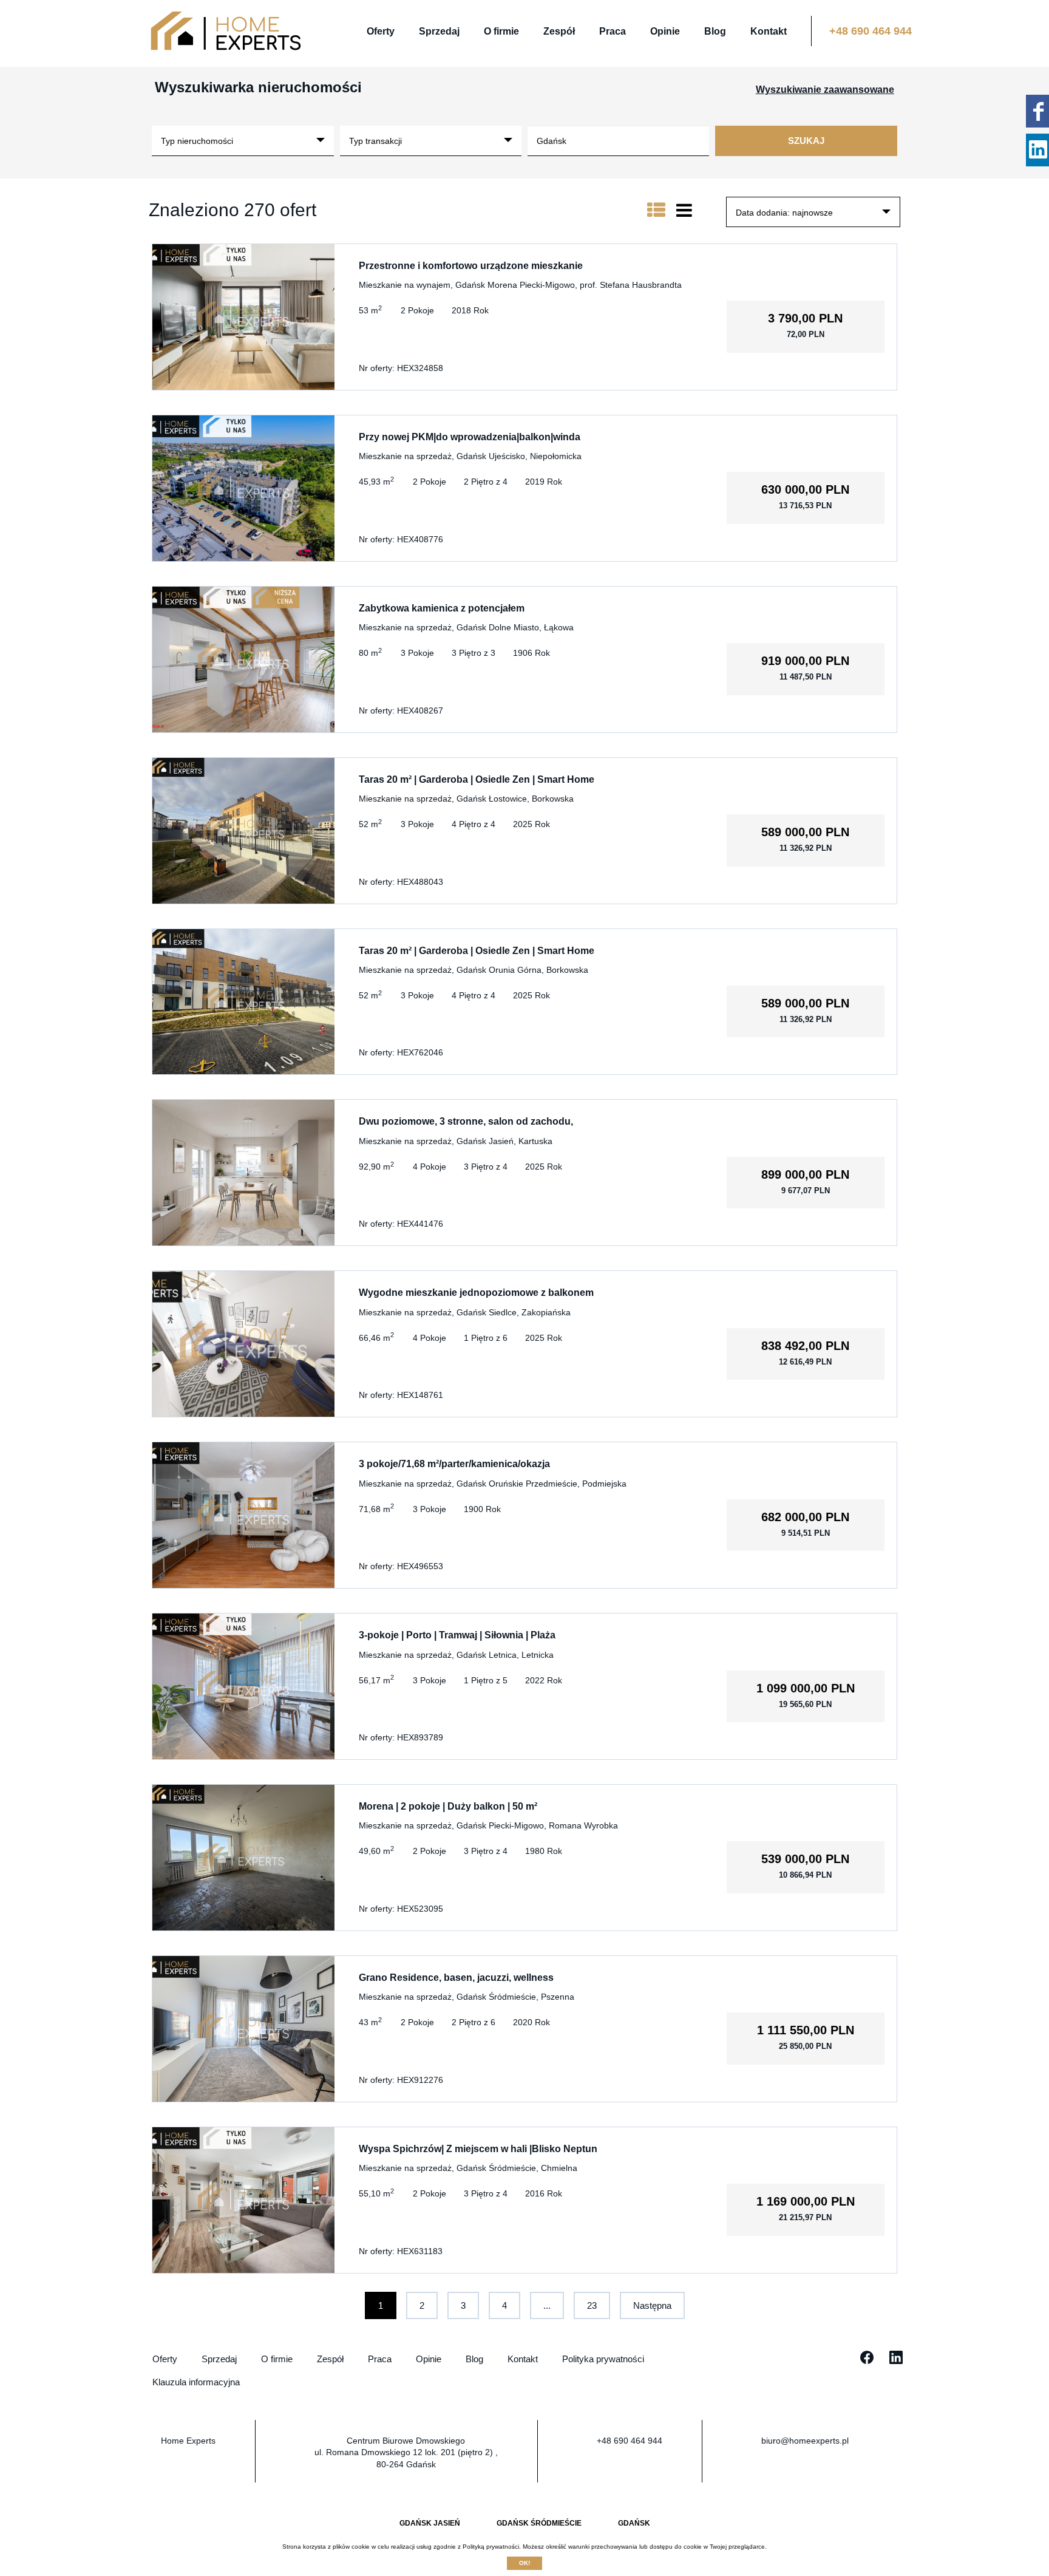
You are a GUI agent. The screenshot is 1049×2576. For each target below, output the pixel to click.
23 (592, 2305)
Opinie (665, 31)
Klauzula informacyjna (196, 2382)
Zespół (559, 31)
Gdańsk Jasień (430, 2523)
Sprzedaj (439, 31)
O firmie (501, 31)
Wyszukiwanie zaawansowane (825, 90)
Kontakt (769, 31)
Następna (652, 2305)
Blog (715, 31)
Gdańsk (634, 2523)
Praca (613, 31)
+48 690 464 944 (871, 31)
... (547, 2305)
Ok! (524, 2563)
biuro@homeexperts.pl (805, 2441)
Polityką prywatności (491, 2547)
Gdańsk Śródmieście (539, 2523)
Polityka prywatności (603, 2359)
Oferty (381, 31)
